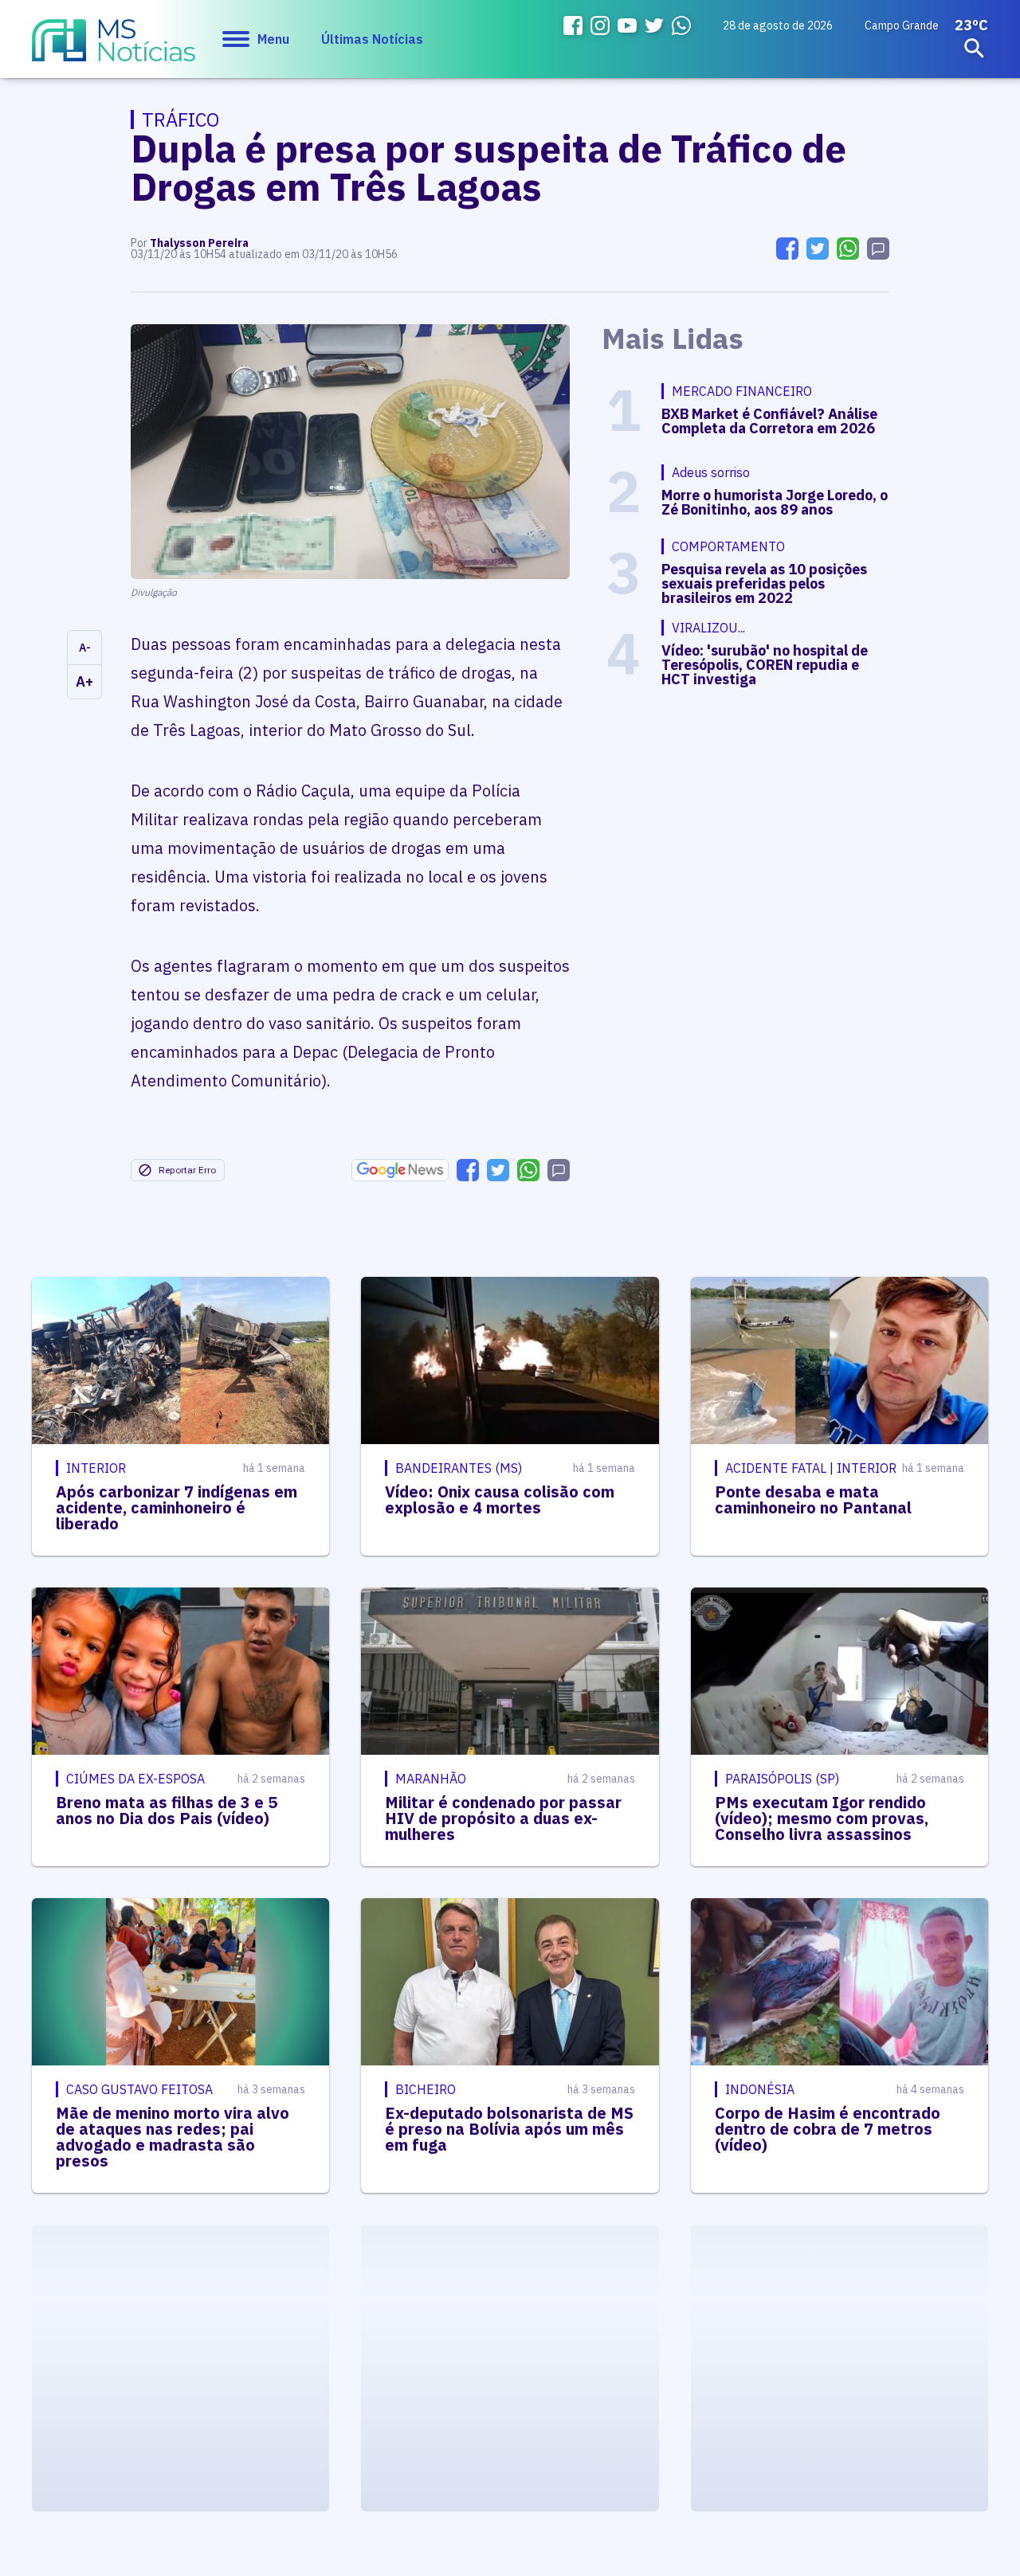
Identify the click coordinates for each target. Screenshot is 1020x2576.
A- (85, 648)
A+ (84, 681)
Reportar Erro (187, 1170)
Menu (273, 39)
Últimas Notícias (372, 39)
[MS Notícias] (114, 48)
